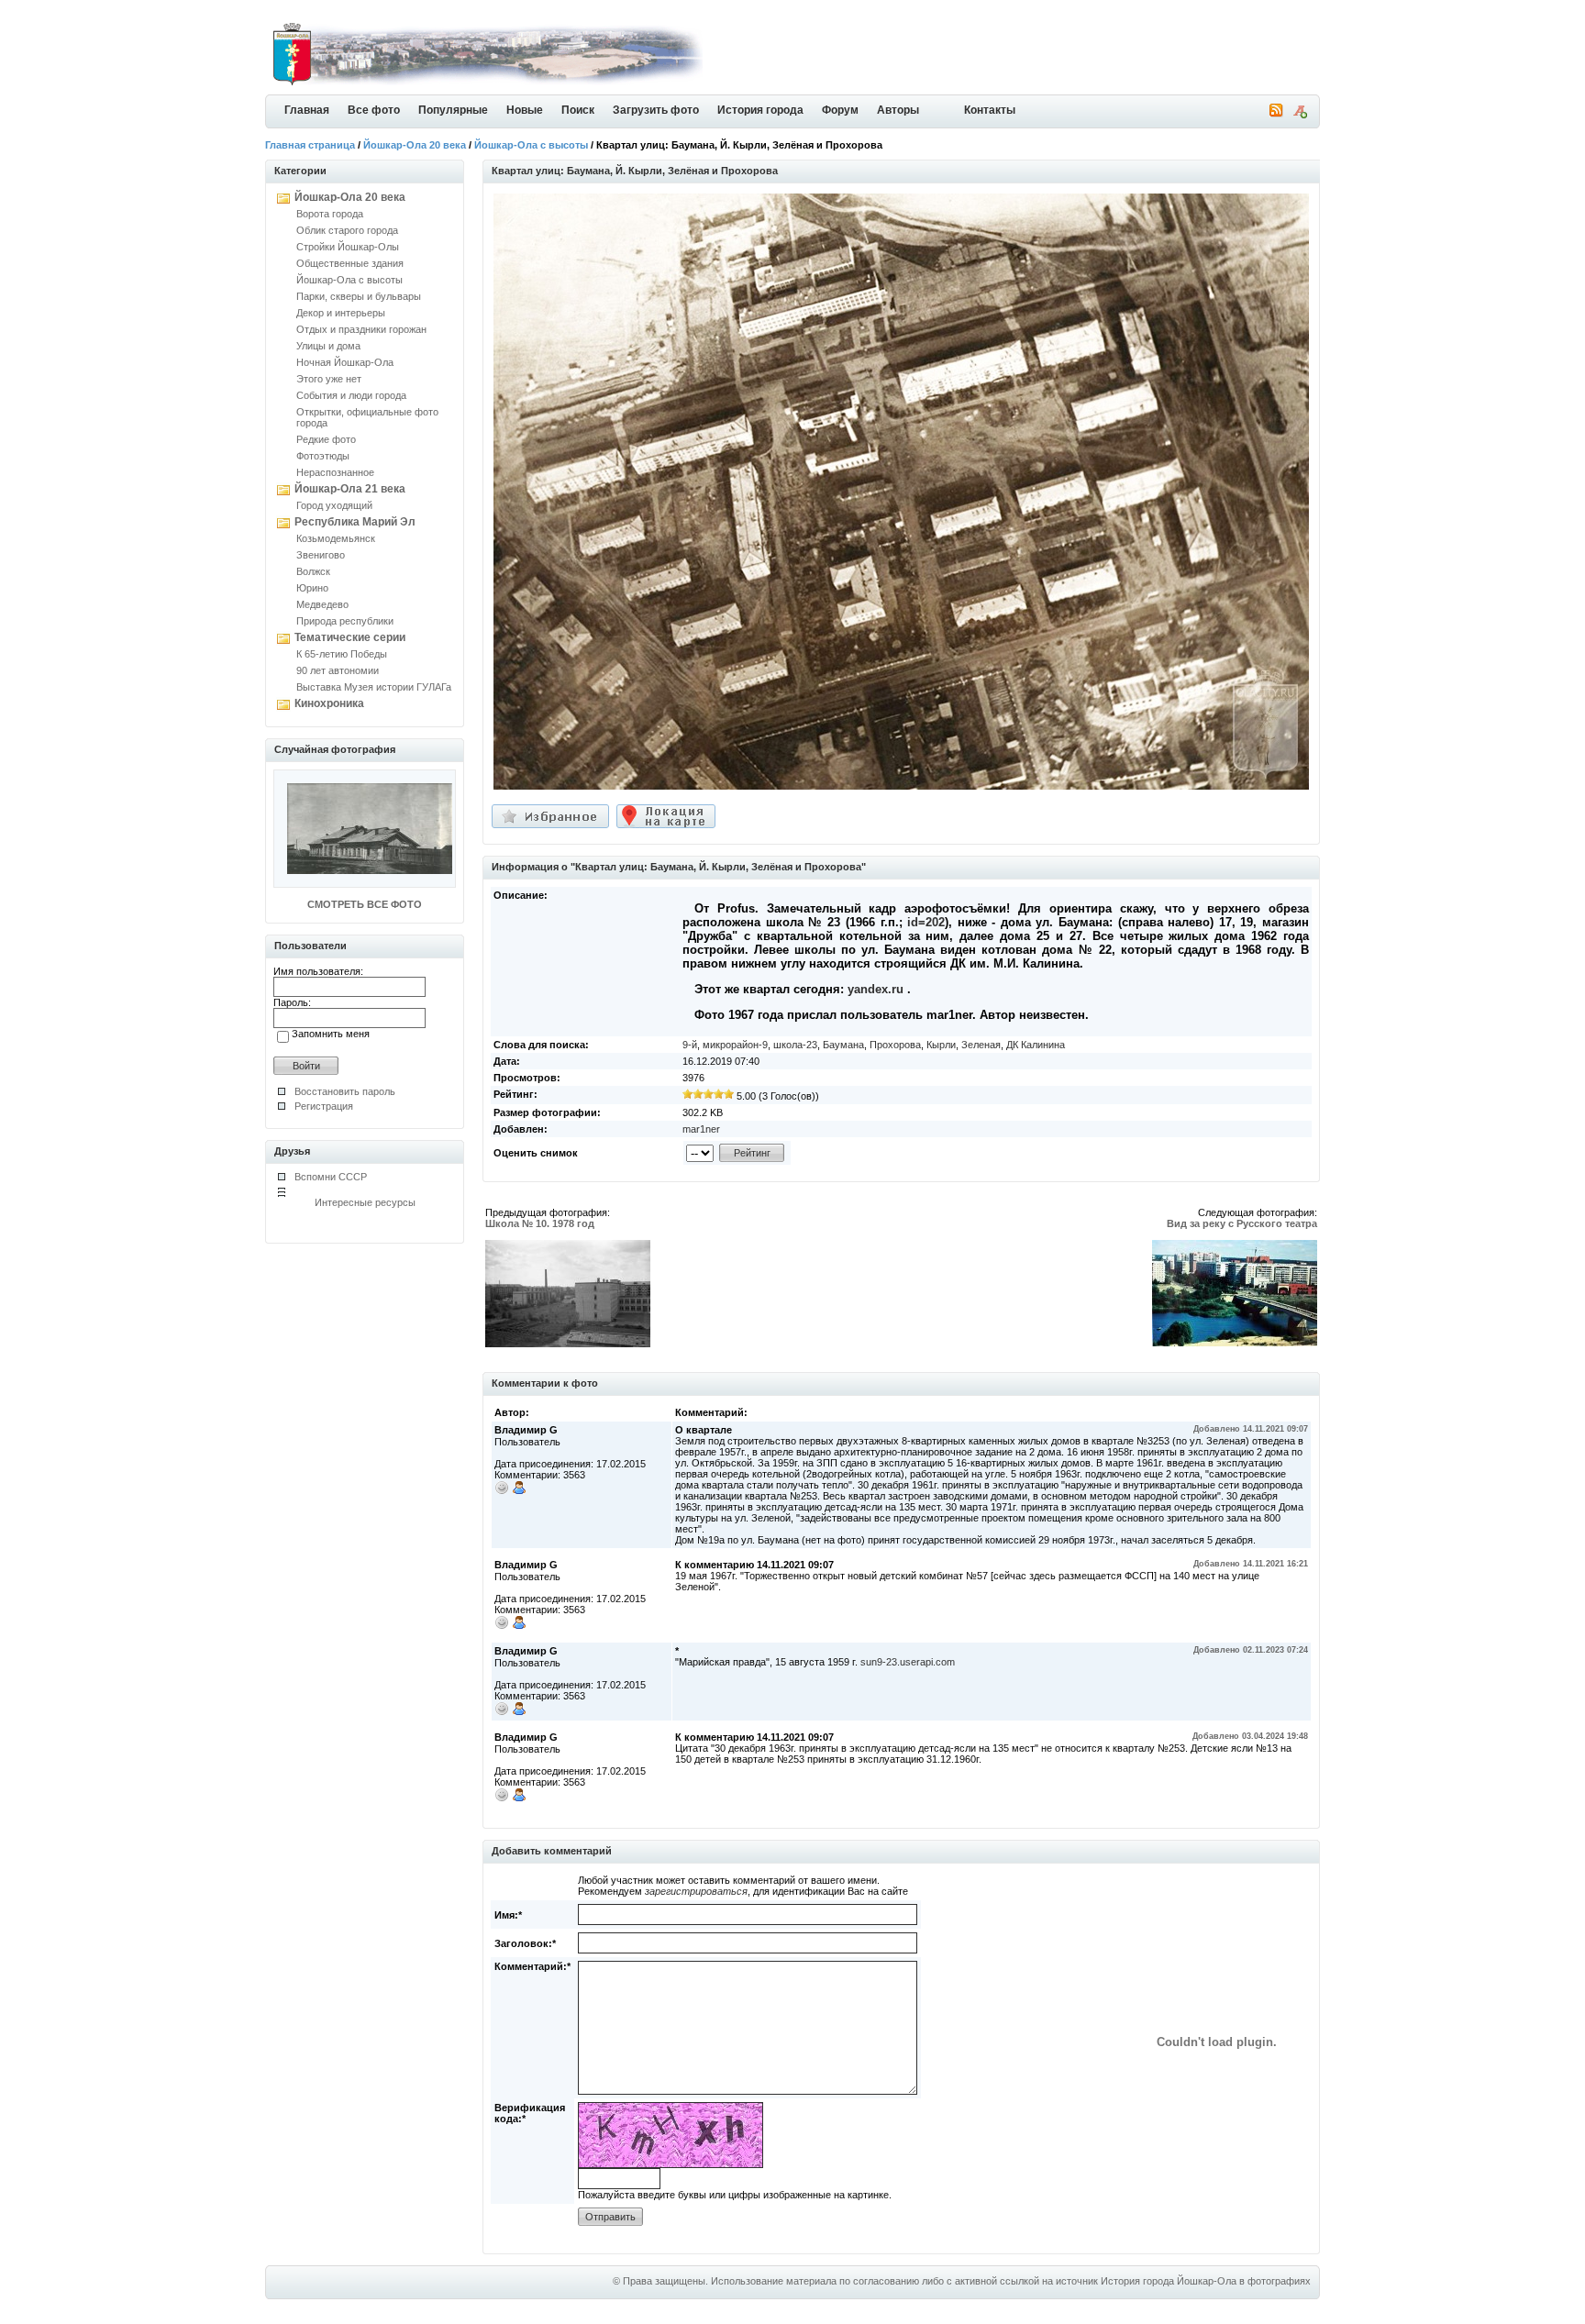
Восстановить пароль (345, 1091)
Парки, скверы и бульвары (359, 296)
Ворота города (330, 214)
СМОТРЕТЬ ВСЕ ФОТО (365, 904)
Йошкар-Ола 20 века (415, 145)
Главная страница (310, 145)
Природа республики (345, 621)
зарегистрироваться (696, 1891)
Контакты (990, 110)
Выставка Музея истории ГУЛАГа (374, 687)
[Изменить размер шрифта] (1300, 115)
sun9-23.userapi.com (908, 1662)
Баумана (843, 1045)
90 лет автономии (338, 670)
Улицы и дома (328, 346)
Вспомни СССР (331, 1177)
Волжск (313, 571)
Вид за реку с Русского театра (1242, 1223)
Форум (840, 110)
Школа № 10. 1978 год (540, 1223)
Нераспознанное (335, 472)
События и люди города (351, 395)
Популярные (453, 110)
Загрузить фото (656, 110)
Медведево (322, 604)
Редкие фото (326, 439)
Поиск (578, 110)
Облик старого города (347, 230)
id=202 (926, 922)
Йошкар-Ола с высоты (531, 145)
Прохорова (895, 1045)
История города (760, 110)
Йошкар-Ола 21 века (350, 489)
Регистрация (324, 1106)
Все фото (374, 110)
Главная (307, 110)
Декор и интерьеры (341, 313)
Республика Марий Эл (355, 522)
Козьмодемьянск (336, 538)
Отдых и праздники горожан (361, 329)
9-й (690, 1045)
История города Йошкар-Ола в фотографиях (1206, 2281)
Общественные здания (350, 263)
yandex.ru (876, 989)
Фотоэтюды (323, 456)
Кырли (941, 1045)
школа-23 (795, 1045)
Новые (525, 110)
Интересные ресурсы (365, 1202)
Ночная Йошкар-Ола (345, 362)
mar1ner (701, 1129)
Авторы (898, 110)
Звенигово (321, 555)
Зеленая (981, 1045)
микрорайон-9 (735, 1045)
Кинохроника (329, 703)
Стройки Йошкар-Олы (348, 247)
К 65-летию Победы (342, 654)
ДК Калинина (1036, 1045)
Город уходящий (334, 505)
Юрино (312, 588)
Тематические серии (350, 637)
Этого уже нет (329, 379)
